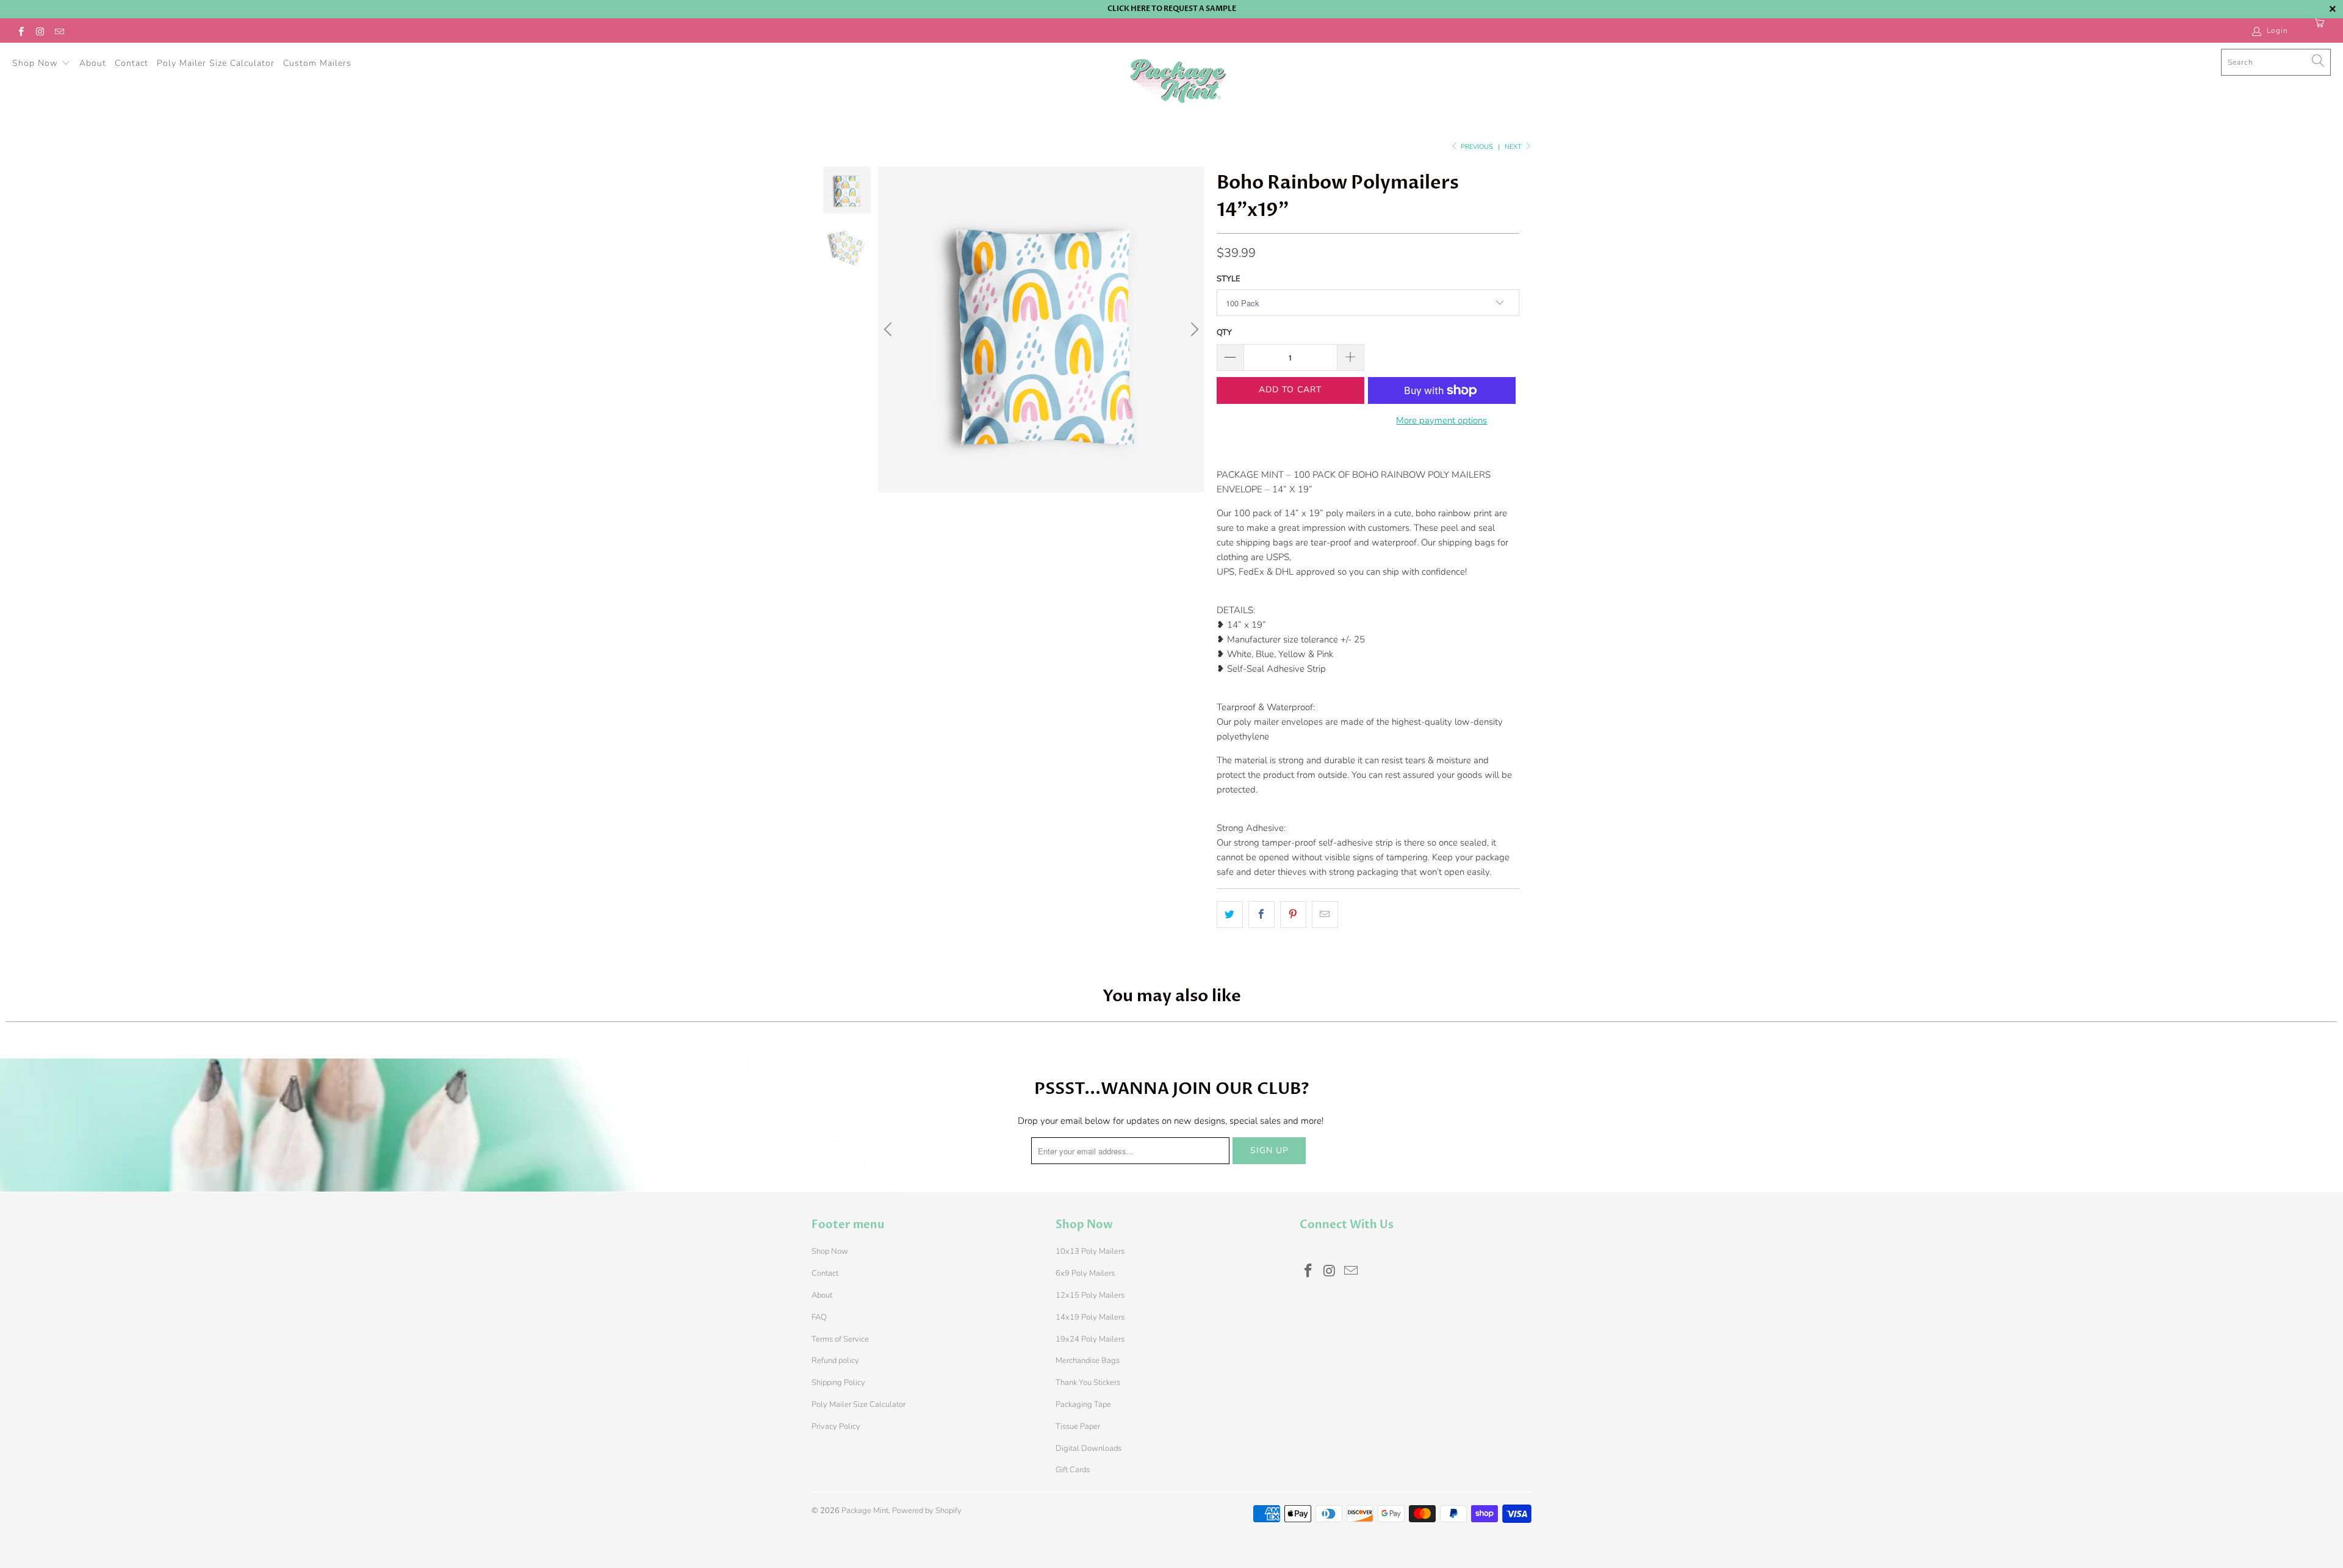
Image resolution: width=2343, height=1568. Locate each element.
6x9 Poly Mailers (1085, 1273)
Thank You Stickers (1088, 1383)
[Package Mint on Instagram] (39, 31)
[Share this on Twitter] (1230, 915)
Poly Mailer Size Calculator (216, 63)
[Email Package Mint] (59, 31)
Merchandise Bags (1088, 1361)
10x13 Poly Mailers (1090, 1251)
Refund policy (835, 1361)
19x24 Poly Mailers (1090, 1339)
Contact (131, 63)
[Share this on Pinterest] (1293, 915)
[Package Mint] (1178, 82)
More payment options (1441, 420)
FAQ (819, 1317)
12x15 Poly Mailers (1090, 1295)
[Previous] (890, 329)
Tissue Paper (1078, 1426)
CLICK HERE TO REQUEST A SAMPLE (1172, 9)
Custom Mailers (317, 63)
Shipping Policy (838, 1383)
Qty (1224, 333)
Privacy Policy (836, 1426)
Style (1229, 279)
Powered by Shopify (927, 1511)
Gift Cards (1073, 1470)
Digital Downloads (1089, 1448)
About (93, 63)
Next (1514, 147)
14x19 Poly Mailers (1090, 1317)
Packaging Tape (1083, 1404)
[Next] (1193, 329)
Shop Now (37, 63)
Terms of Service (840, 1339)
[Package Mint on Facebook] (20, 31)
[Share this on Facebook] (1261, 915)
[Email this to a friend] (1325, 915)
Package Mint (865, 1511)
